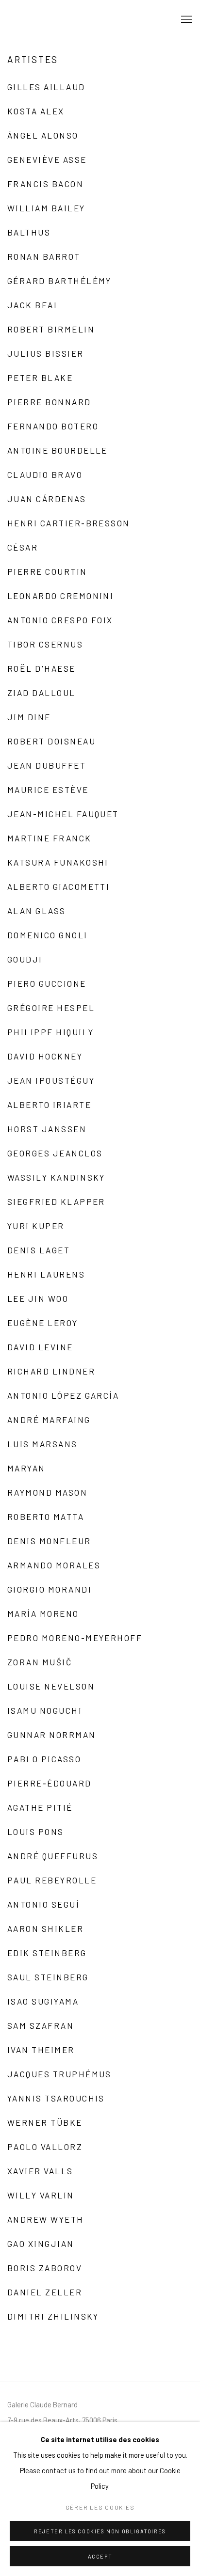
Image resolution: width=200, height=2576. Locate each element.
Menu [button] (185, 20)
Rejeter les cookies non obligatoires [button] (100, 2531)
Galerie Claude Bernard (56, 20)
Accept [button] (100, 2556)
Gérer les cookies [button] (100, 2507)
